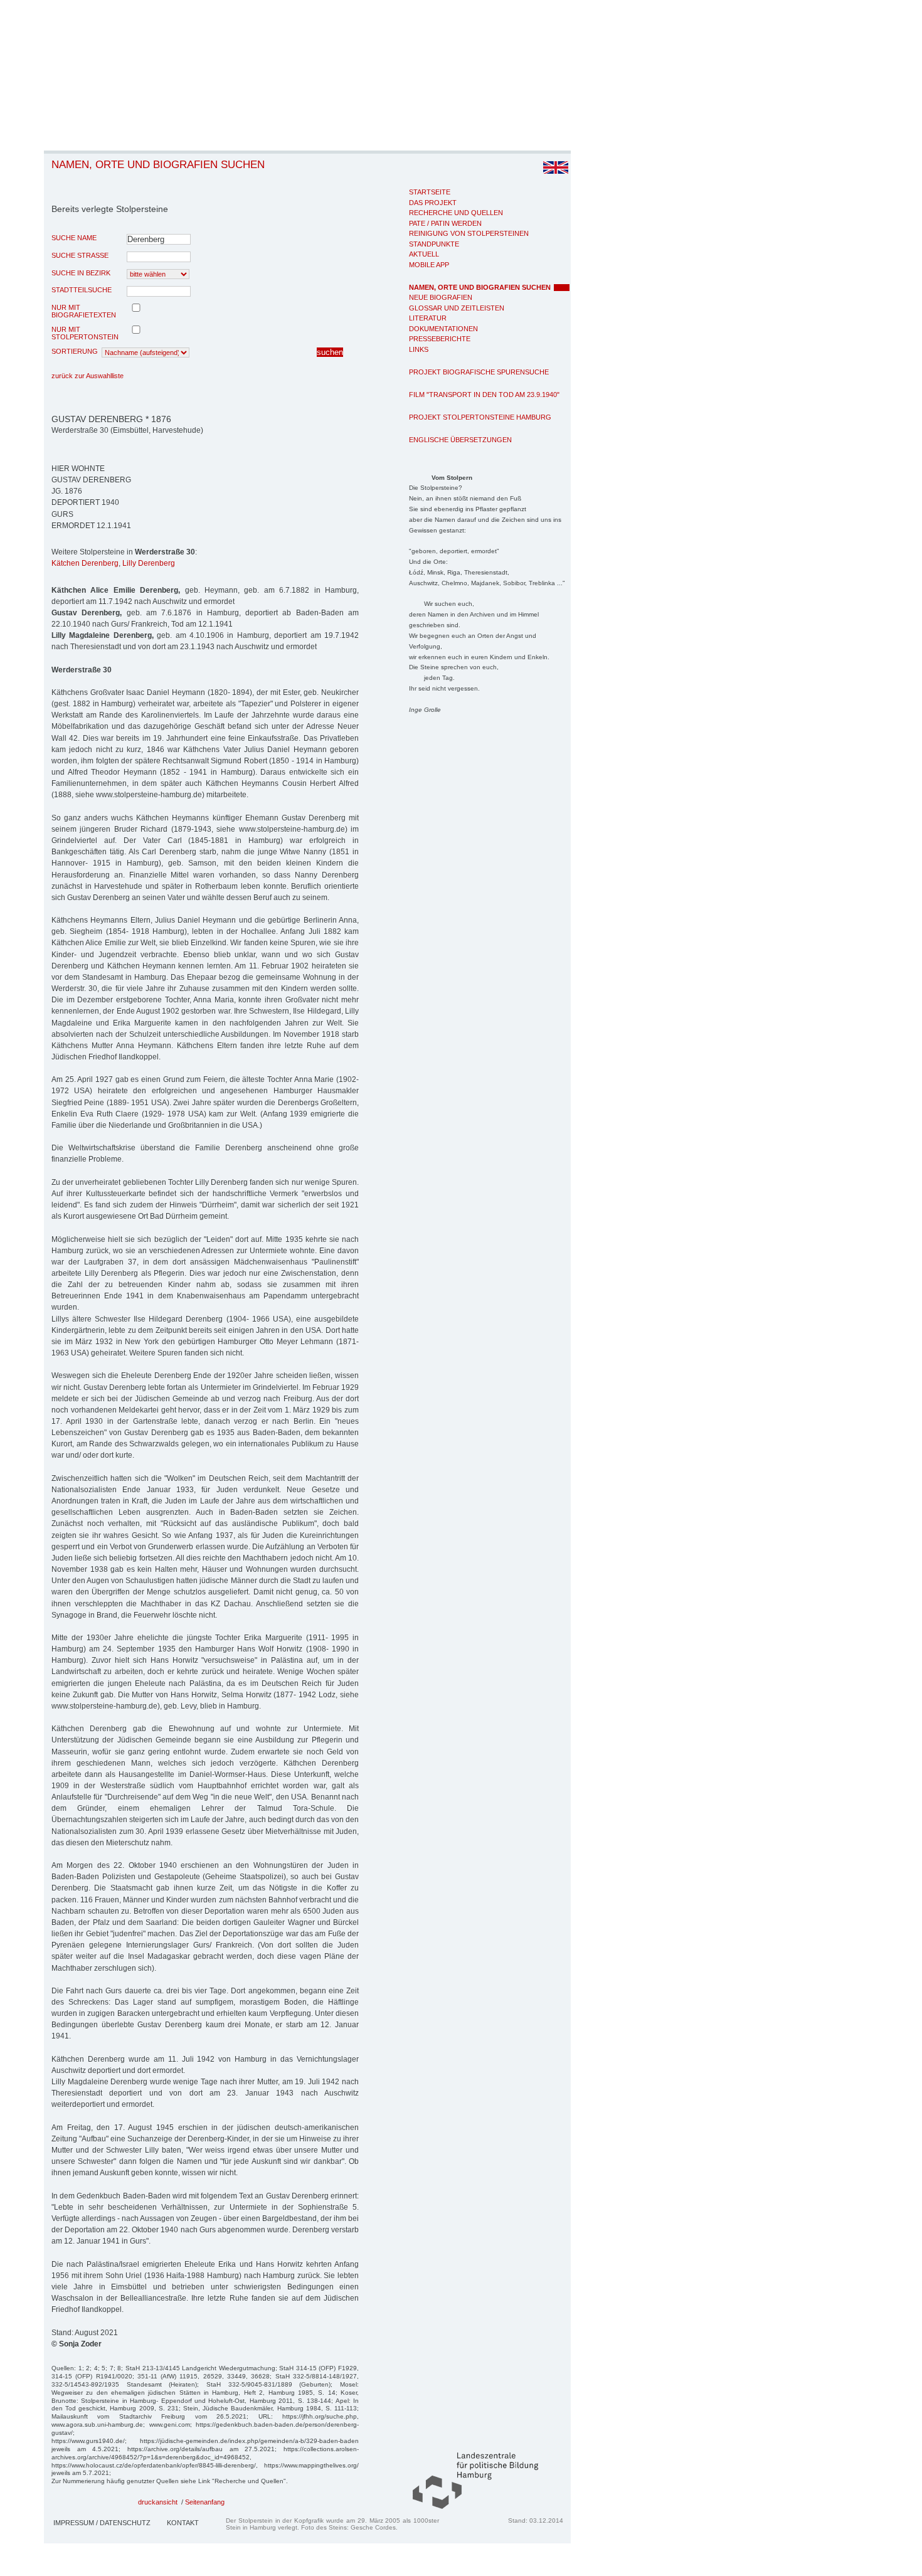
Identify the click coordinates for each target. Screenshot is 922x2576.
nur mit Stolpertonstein (85, 333)
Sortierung (75, 351)
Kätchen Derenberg (85, 563)
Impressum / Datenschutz (102, 2523)
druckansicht (158, 2502)
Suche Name (74, 238)
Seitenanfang (205, 2502)
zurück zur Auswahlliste (87, 376)
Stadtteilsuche (82, 290)
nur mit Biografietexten (84, 311)
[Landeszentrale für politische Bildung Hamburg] (469, 2506)
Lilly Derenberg (149, 563)
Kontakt (183, 2523)
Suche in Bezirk (81, 273)
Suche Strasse (80, 255)
